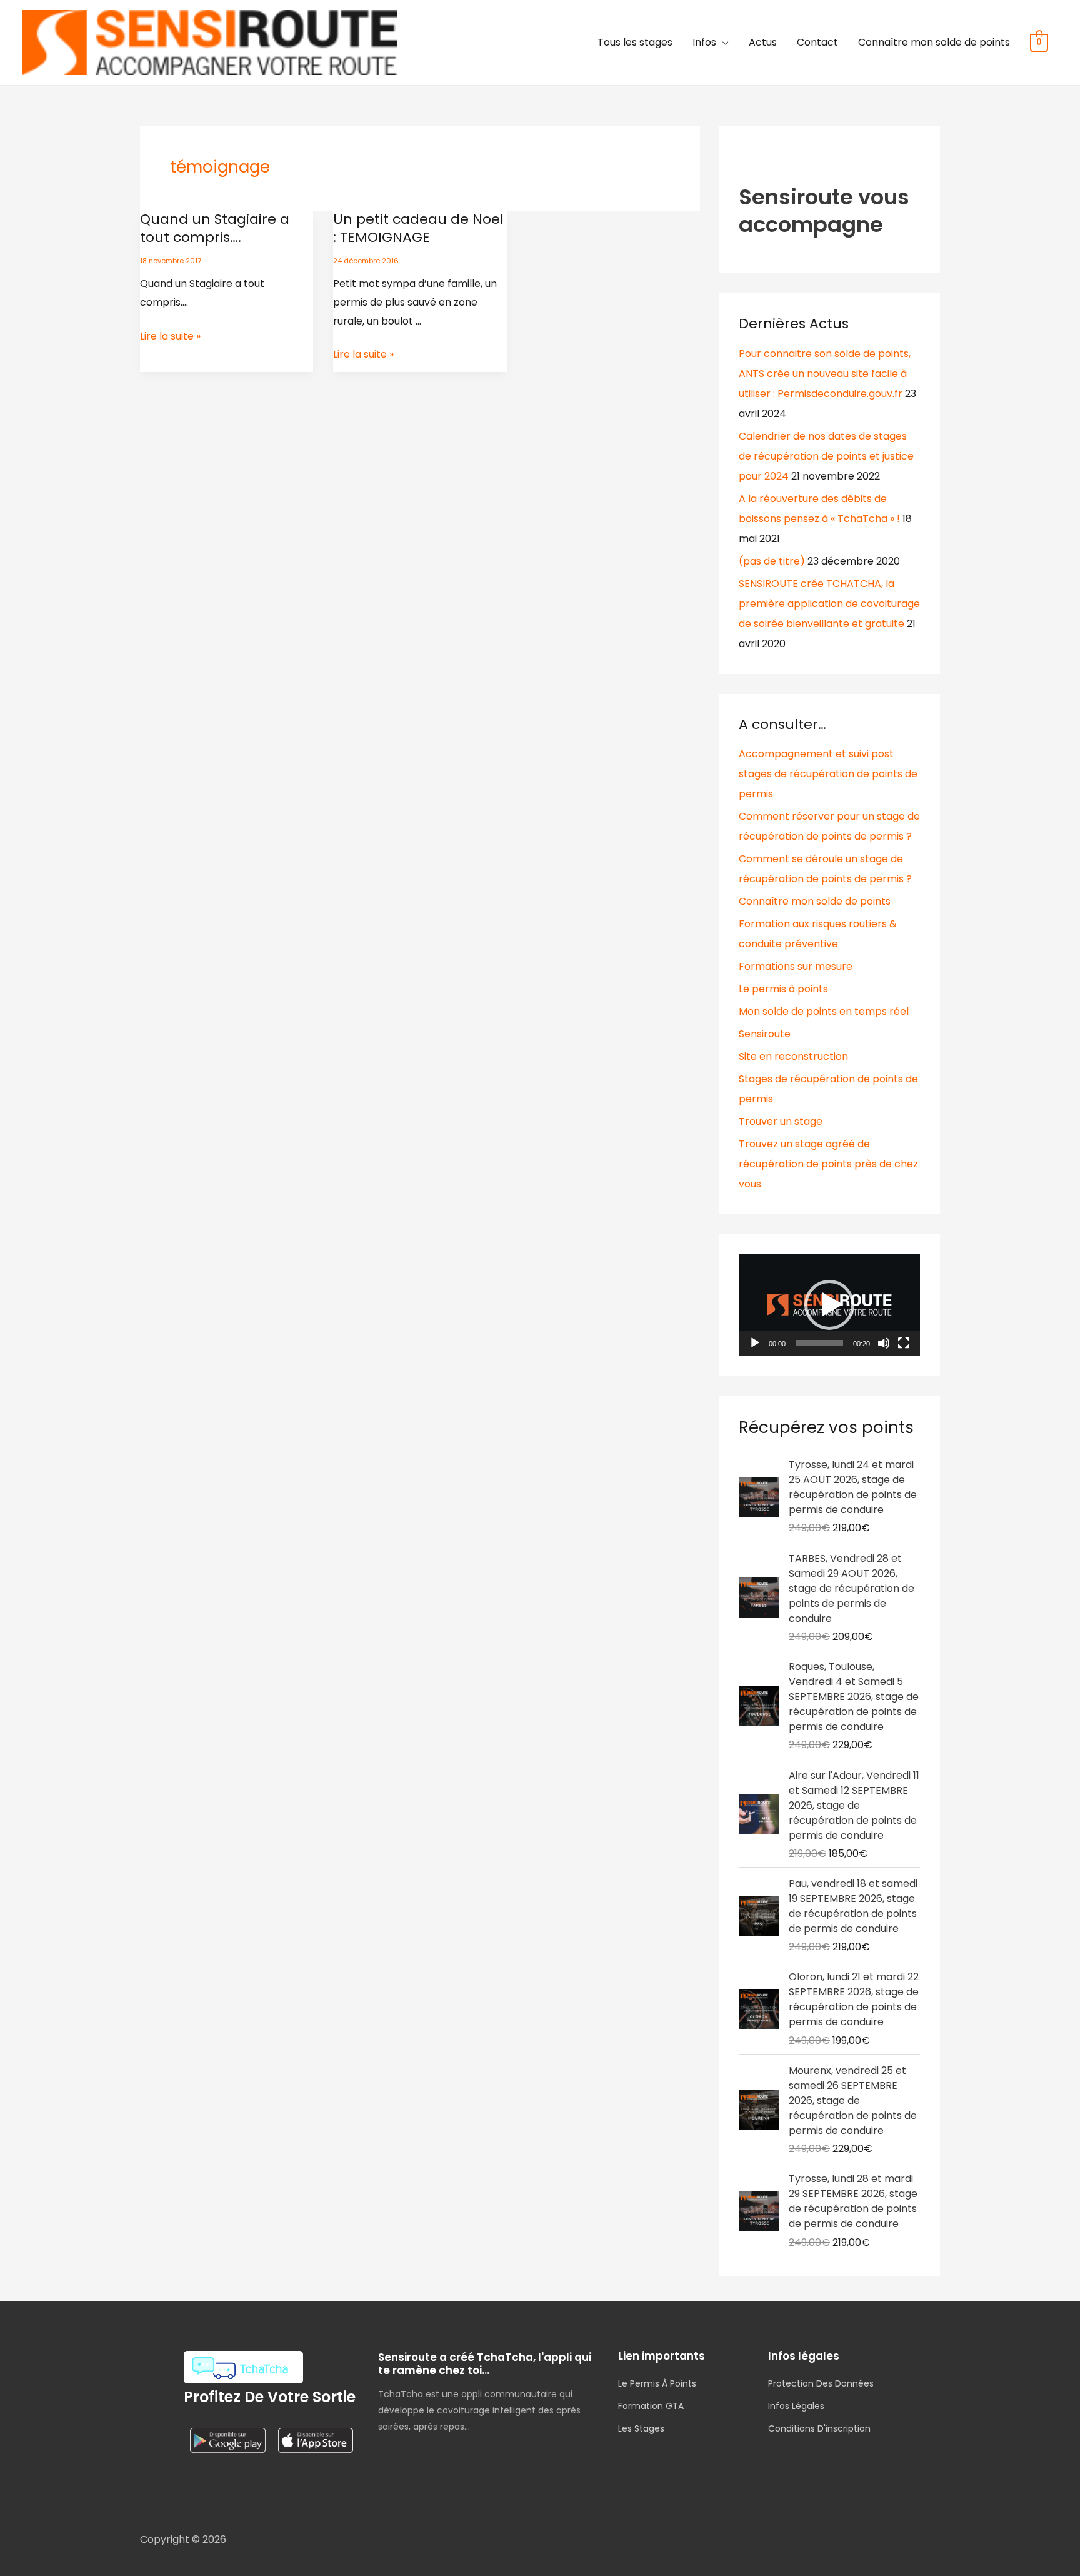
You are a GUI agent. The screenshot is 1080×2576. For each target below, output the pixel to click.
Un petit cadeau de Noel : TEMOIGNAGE (418, 228)
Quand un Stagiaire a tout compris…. (215, 228)
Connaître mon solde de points (934, 42)
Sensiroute (765, 1034)
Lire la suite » (170, 335)
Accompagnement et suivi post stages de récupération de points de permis (828, 774)
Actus (763, 42)
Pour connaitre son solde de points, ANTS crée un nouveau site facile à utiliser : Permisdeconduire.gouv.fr (825, 374)
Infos (704, 42)
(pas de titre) (772, 561)
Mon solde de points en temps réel (824, 1011)
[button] (829, 1305)
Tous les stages (635, 42)
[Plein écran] (904, 1343)
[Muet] (884, 1343)
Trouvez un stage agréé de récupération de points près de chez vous (828, 1164)
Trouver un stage (781, 1121)
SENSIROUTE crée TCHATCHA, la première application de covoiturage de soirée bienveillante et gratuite (829, 604)
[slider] (819, 1343)
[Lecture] (755, 1343)
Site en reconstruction (793, 1056)
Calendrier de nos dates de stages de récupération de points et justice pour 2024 (826, 456)
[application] (829, 1305)
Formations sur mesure (796, 966)
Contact (817, 42)
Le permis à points (783, 989)
